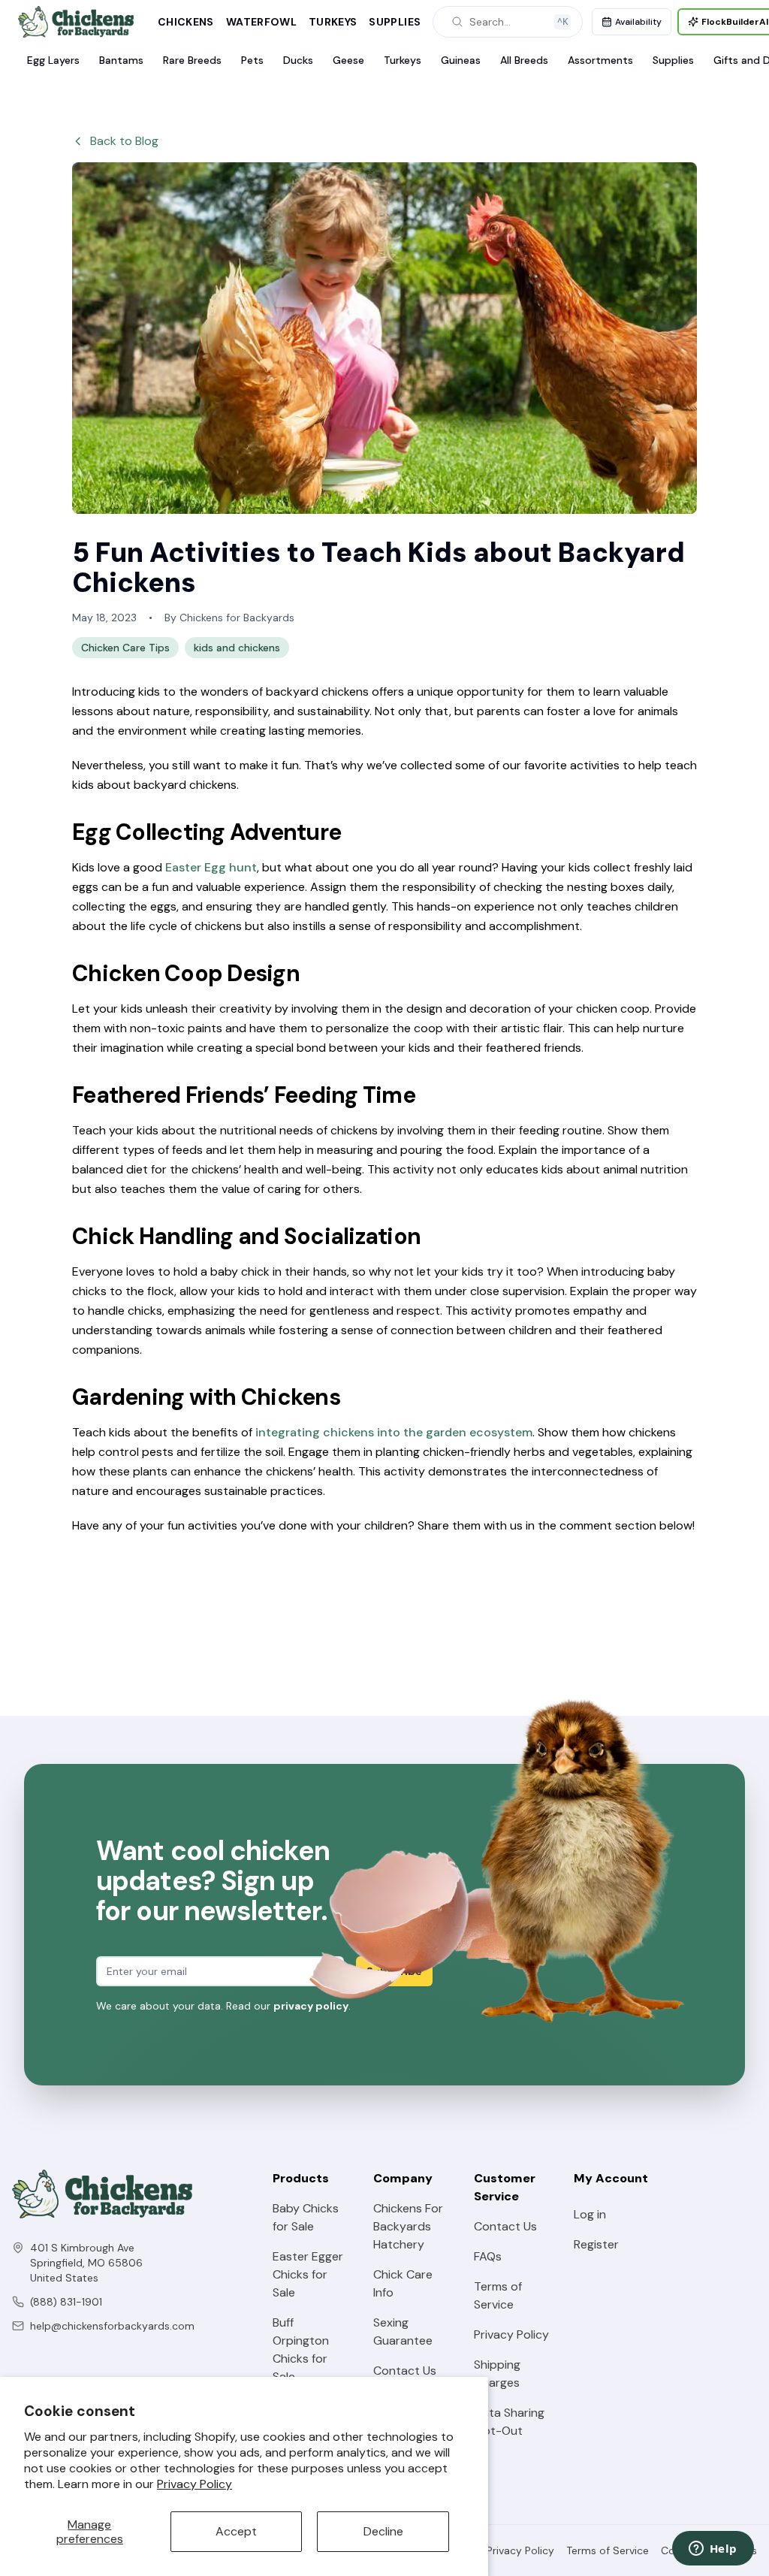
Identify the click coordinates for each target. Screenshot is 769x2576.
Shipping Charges (497, 2374)
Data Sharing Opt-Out (509, 2422)
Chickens (186, 22)
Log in (590, 2214)
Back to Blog (124, 141)
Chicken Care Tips (125, 648)
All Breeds (524, 60)
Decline (383, 2531)
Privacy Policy (195, 2484)
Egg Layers (53, 60)
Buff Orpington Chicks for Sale (301, 2350)
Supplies (395, 22)
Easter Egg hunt (211, 867)
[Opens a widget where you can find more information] (713, 2550)
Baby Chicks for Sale (306, 2217)
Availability (638, 22)
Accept (236, 2531)
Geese (348, 60)
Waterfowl (261, 22)
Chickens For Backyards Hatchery (408, 2226)
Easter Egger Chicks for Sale (308, 2274)
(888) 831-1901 (66, 2302)
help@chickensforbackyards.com (112, 2326)
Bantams (121, 60)
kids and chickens (237, 648)
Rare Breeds (192, 60)
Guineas (461, 60)
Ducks (298, 60)
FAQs (488, 2256)
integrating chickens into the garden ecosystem (394, 1432)
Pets (252, 60)
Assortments (600, 60)
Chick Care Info (403, 2283)
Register (596, 2244)
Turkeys (333, 22)
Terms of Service (498, 2295)
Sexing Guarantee (403, 2331)
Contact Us (405, 2371)
